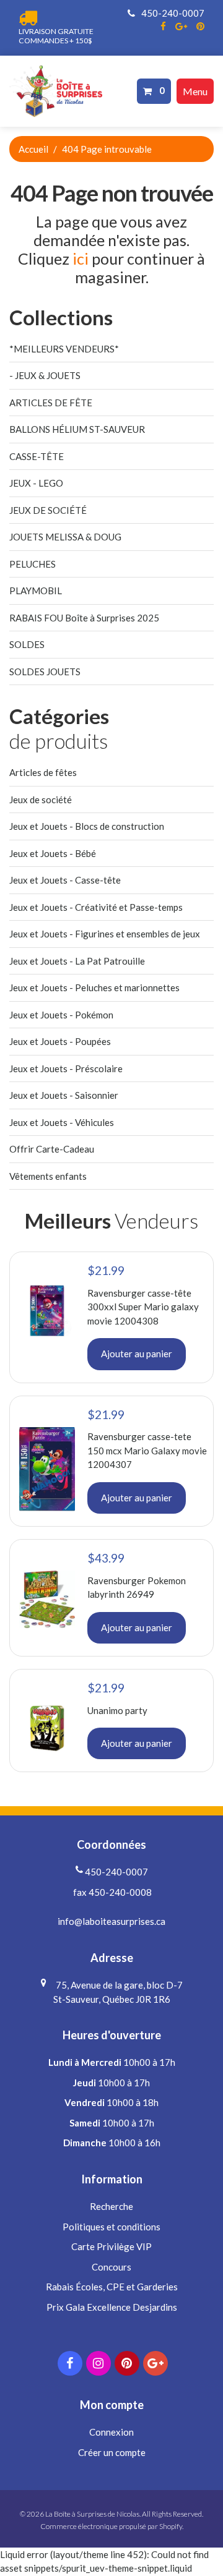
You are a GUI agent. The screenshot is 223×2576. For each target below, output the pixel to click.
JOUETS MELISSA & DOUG (65, 537)
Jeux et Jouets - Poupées (60, 1041)
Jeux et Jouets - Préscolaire (66, 1068)
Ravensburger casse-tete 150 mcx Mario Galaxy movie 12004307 (147, 1450)
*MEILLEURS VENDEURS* (64, 349)
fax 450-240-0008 (111, 1892)
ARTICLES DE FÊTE (51, 403)
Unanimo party (117, 1710)
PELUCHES (33, 564)
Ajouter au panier (137, 1354)
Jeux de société (41, 800)
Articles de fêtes (43, 772)
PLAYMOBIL (36, 591)
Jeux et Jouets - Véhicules (62, 1122)
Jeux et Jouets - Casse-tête (65, 880)
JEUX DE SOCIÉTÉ (48, 510)
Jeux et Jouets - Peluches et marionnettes (94, 987)
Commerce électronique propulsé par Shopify (111, 2526)
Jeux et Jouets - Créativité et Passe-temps (96, 907)
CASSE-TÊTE (37, 456)
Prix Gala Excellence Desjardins (112, 2307)
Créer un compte (112, 2452)
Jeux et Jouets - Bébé (53, 853)
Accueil (33, 149)
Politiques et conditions (111, 2227)
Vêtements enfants (48, 1176)
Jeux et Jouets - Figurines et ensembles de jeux (105, 934)
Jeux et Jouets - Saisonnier (64, 1095)
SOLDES (27, 644)
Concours (111, 2267)
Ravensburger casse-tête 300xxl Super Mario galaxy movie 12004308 (143, 1307)
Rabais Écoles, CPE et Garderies (112, 2287)
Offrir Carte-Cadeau (52, 1149)
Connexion (111, 2432)
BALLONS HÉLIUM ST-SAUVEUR (77, 429)
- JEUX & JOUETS (45, 375)
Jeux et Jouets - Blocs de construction (87, 826)
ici (81, 258)
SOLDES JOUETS (45, 672)
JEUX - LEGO (36, 483)
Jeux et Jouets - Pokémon (61, 1015)
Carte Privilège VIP (111, 2246)
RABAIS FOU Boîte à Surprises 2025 (84, 618)
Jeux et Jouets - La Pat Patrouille (77, 961)
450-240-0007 (172, 13)
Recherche (111, 2206)
